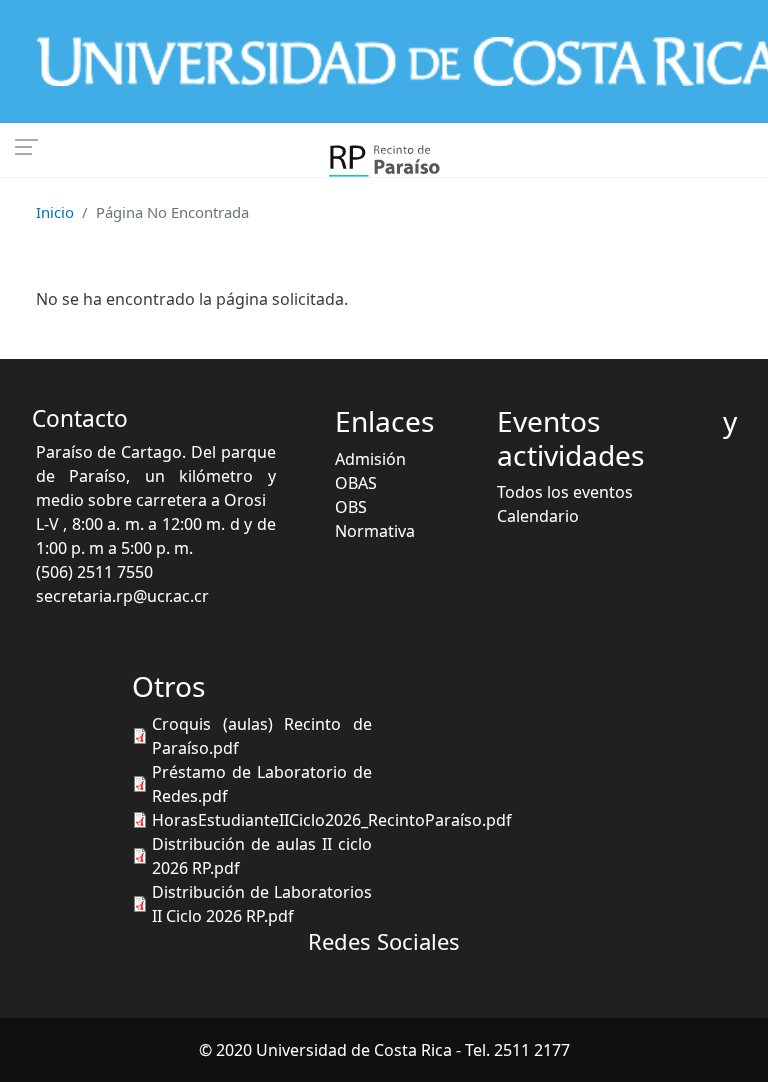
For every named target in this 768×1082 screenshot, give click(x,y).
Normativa (375, 531)
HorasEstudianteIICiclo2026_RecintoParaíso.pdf (332, 820)
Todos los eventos (565, 492)
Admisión (370, 459)
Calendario (538, 516)
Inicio (55, 212)
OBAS (356, 483)
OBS (351, 507)
